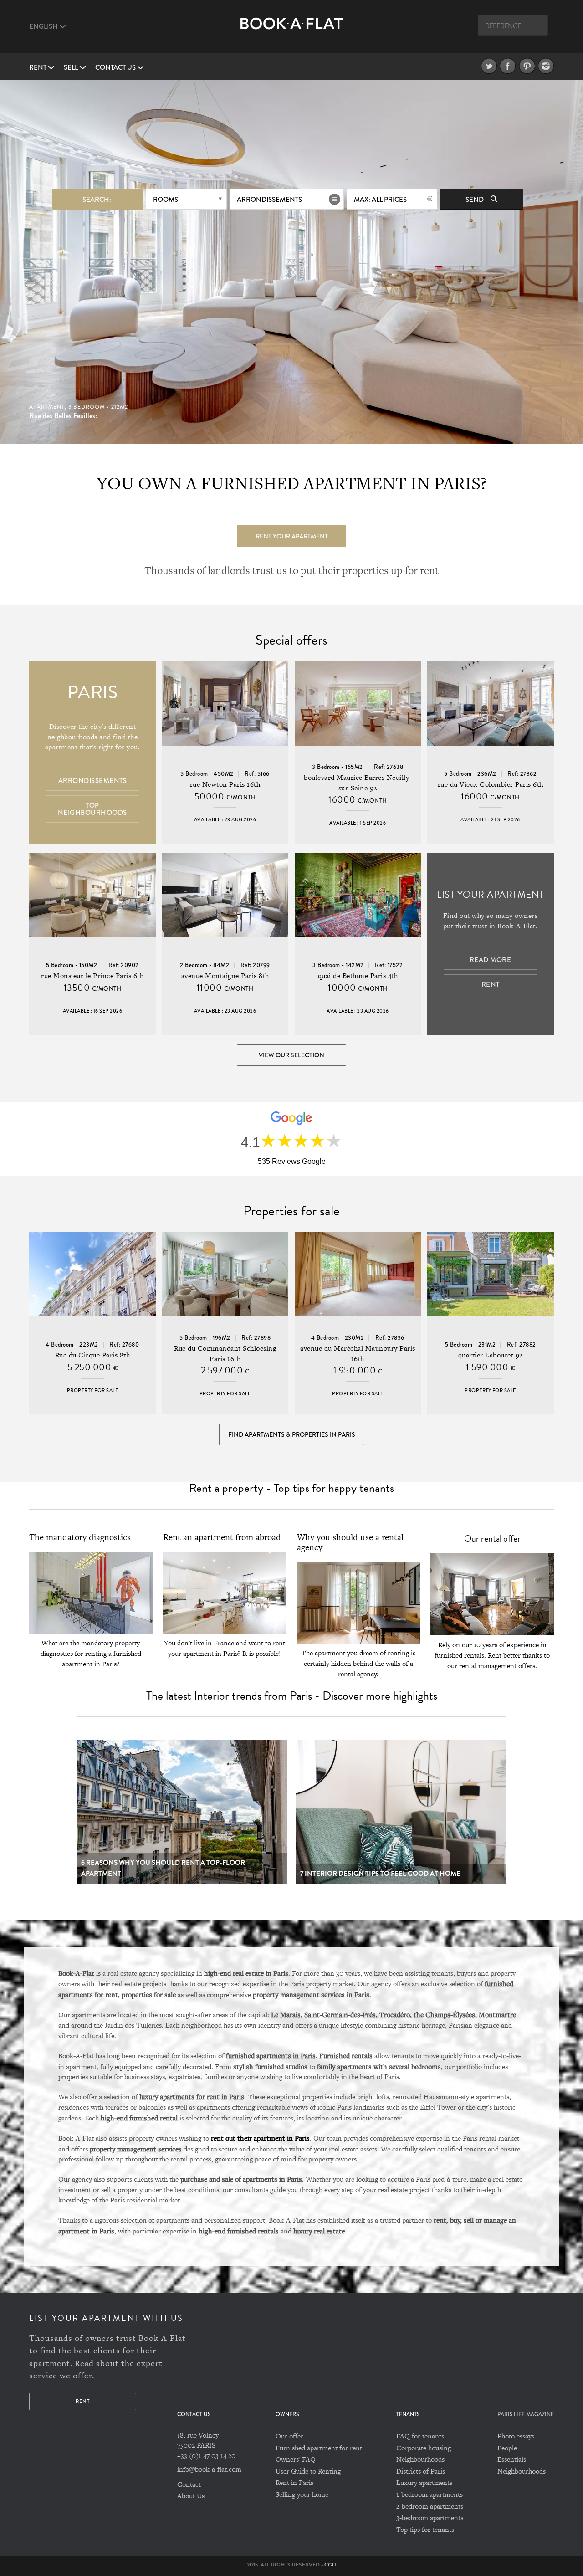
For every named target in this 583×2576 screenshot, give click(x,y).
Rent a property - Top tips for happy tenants (291, 1488)
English (44, 26)
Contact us (116, 67)
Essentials (512, 2459)
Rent (38, 67)
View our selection (291, 1055)
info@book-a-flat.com (209, 2469)
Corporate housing (424, 2448)
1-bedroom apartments (430, 2494)
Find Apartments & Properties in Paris (292, 1434)
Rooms (166, 200)
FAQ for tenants (420, 2436)
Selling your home (302, 2494)
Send (475, 200)
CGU (330, 2565)
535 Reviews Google (292, 1161)
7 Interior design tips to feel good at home (380, 1874)
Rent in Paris (294, 2482)
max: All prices (380, 200)
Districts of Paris (421, 2471)
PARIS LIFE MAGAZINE (526, 2415)
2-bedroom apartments (430, 2506)
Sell (72, 67)
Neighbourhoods (420, 2459)
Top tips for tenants (425, 2529)
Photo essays (516, 2436)
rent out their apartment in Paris (260, 2138)
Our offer (289, 2436)
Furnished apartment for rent (319, 2448)
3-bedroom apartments (430, 2517)
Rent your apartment (292, 536)
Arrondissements (269, 200)
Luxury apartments (424, 2482)
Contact (189, 2484)
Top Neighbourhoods (92, 809)
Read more (491, 960)
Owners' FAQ (296, 2459)
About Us (191, 2496)
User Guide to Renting (308, 2471)
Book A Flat (292, 31)
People (507, 2448)
